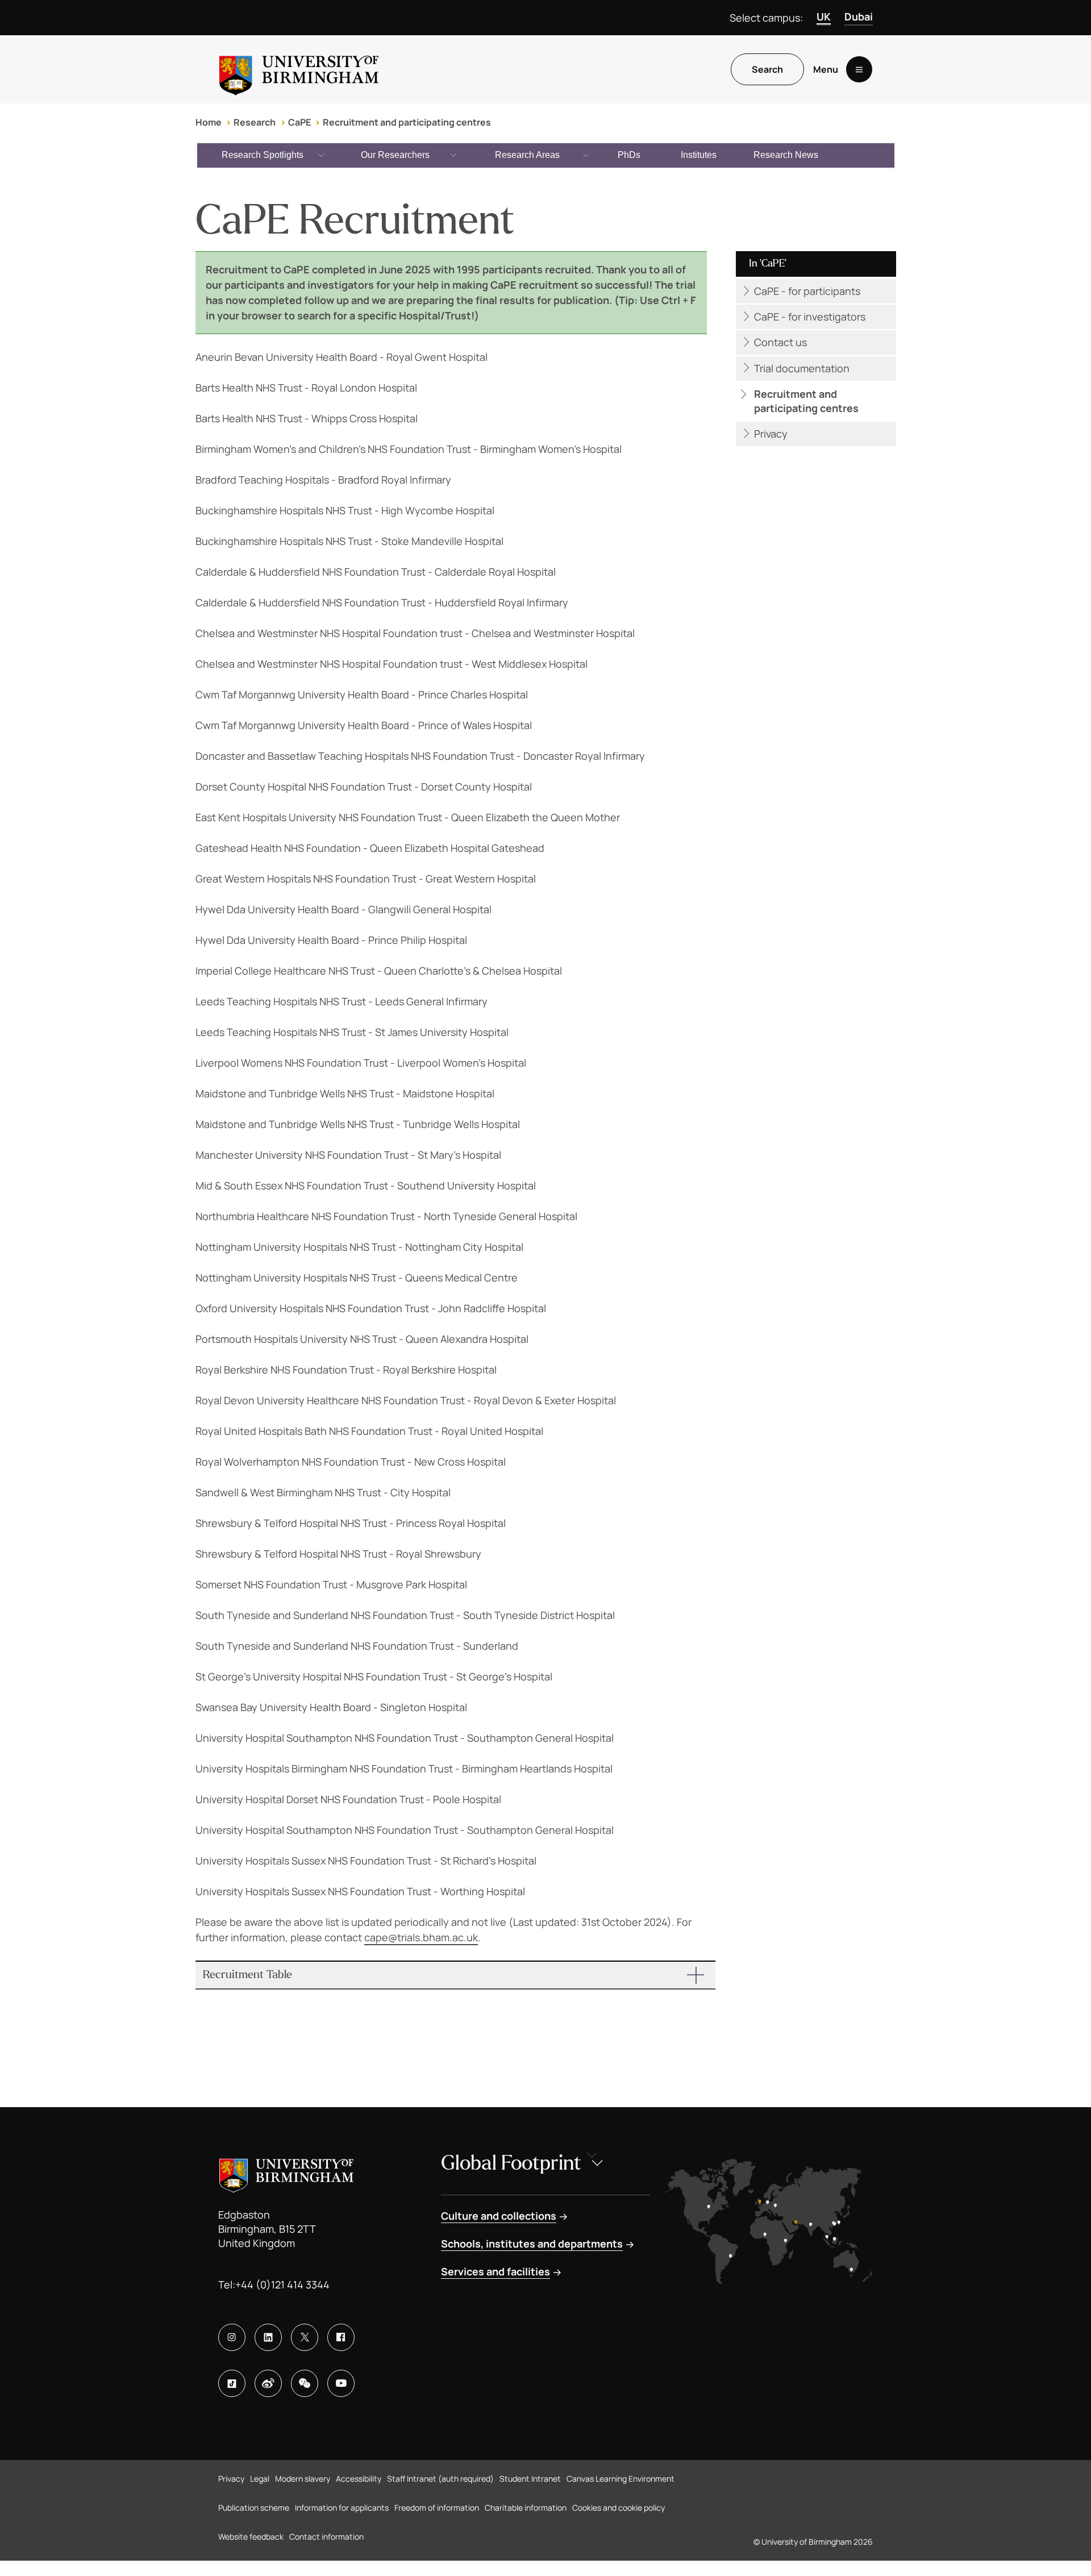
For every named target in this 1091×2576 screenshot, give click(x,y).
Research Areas (527, 155)
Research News (786, 155)
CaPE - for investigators (810, 317)
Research (255, 122)
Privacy (771, 434)
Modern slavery (303, 2479)
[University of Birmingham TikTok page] (232, 2383)
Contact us (780, 342)
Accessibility (359, 2479)
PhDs (629, 155)
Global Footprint (511, 2163)
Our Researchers (395, 155)
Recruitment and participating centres (407, 122)
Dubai (859, 16)
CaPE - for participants (807, 291)
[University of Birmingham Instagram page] (232, 2337)
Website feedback (251, 2537)
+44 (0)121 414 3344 (282, 2284)
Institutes (699, 155)
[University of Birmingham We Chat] (305, 2383)
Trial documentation (802, 368)
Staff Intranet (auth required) (440, 2479)
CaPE (299, 122)
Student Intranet (530, 2479)
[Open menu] (859, 69)
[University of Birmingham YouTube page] (341, 2383)
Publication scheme (254, 2508)
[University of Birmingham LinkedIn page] (268, 2337)
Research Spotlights (263, 155)
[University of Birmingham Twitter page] (305, 2337)
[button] (456, 1975)
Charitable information (526, 2508)
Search (767, 69)
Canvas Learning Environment (621, 2479)
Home (209, 122)
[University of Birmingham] (299, 69)
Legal (260, 2479)
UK (824, 16)
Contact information (326, 2537)
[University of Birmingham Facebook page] (341, 2337)
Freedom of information (437, 2508)
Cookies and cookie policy (619, 2508)
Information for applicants (342, 2508)
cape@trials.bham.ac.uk (421, 1937)
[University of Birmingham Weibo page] (268, 2383)
